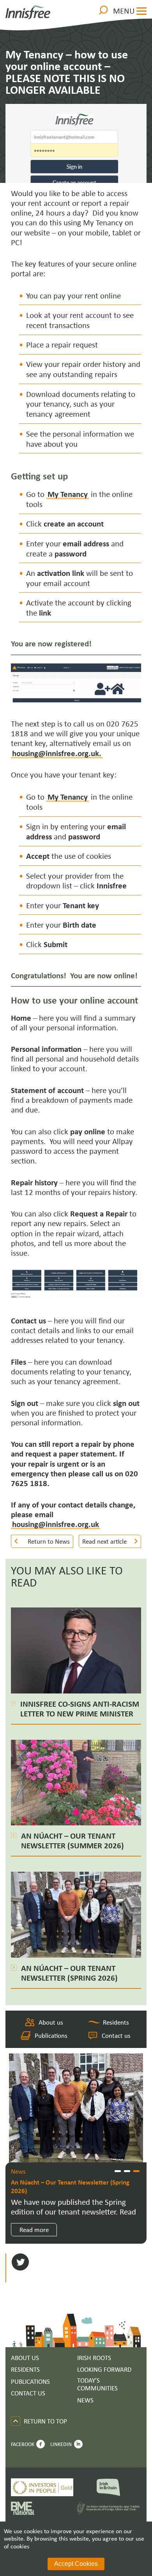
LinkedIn (61, 2444)
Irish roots (94, 2358)
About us (51, 2022)
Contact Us (28, 2393)
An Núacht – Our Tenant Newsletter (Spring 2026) (70, 2186)
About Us (25, 2358)
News (85, 2400)
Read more (34, 2229)
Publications (51, 2035)
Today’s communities (97, 2384)
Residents (116, 2022)
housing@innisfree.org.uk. (57, 753)
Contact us (116, 2035)
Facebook (23, 2444)
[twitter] (20, 2263)
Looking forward (104, 2370)
